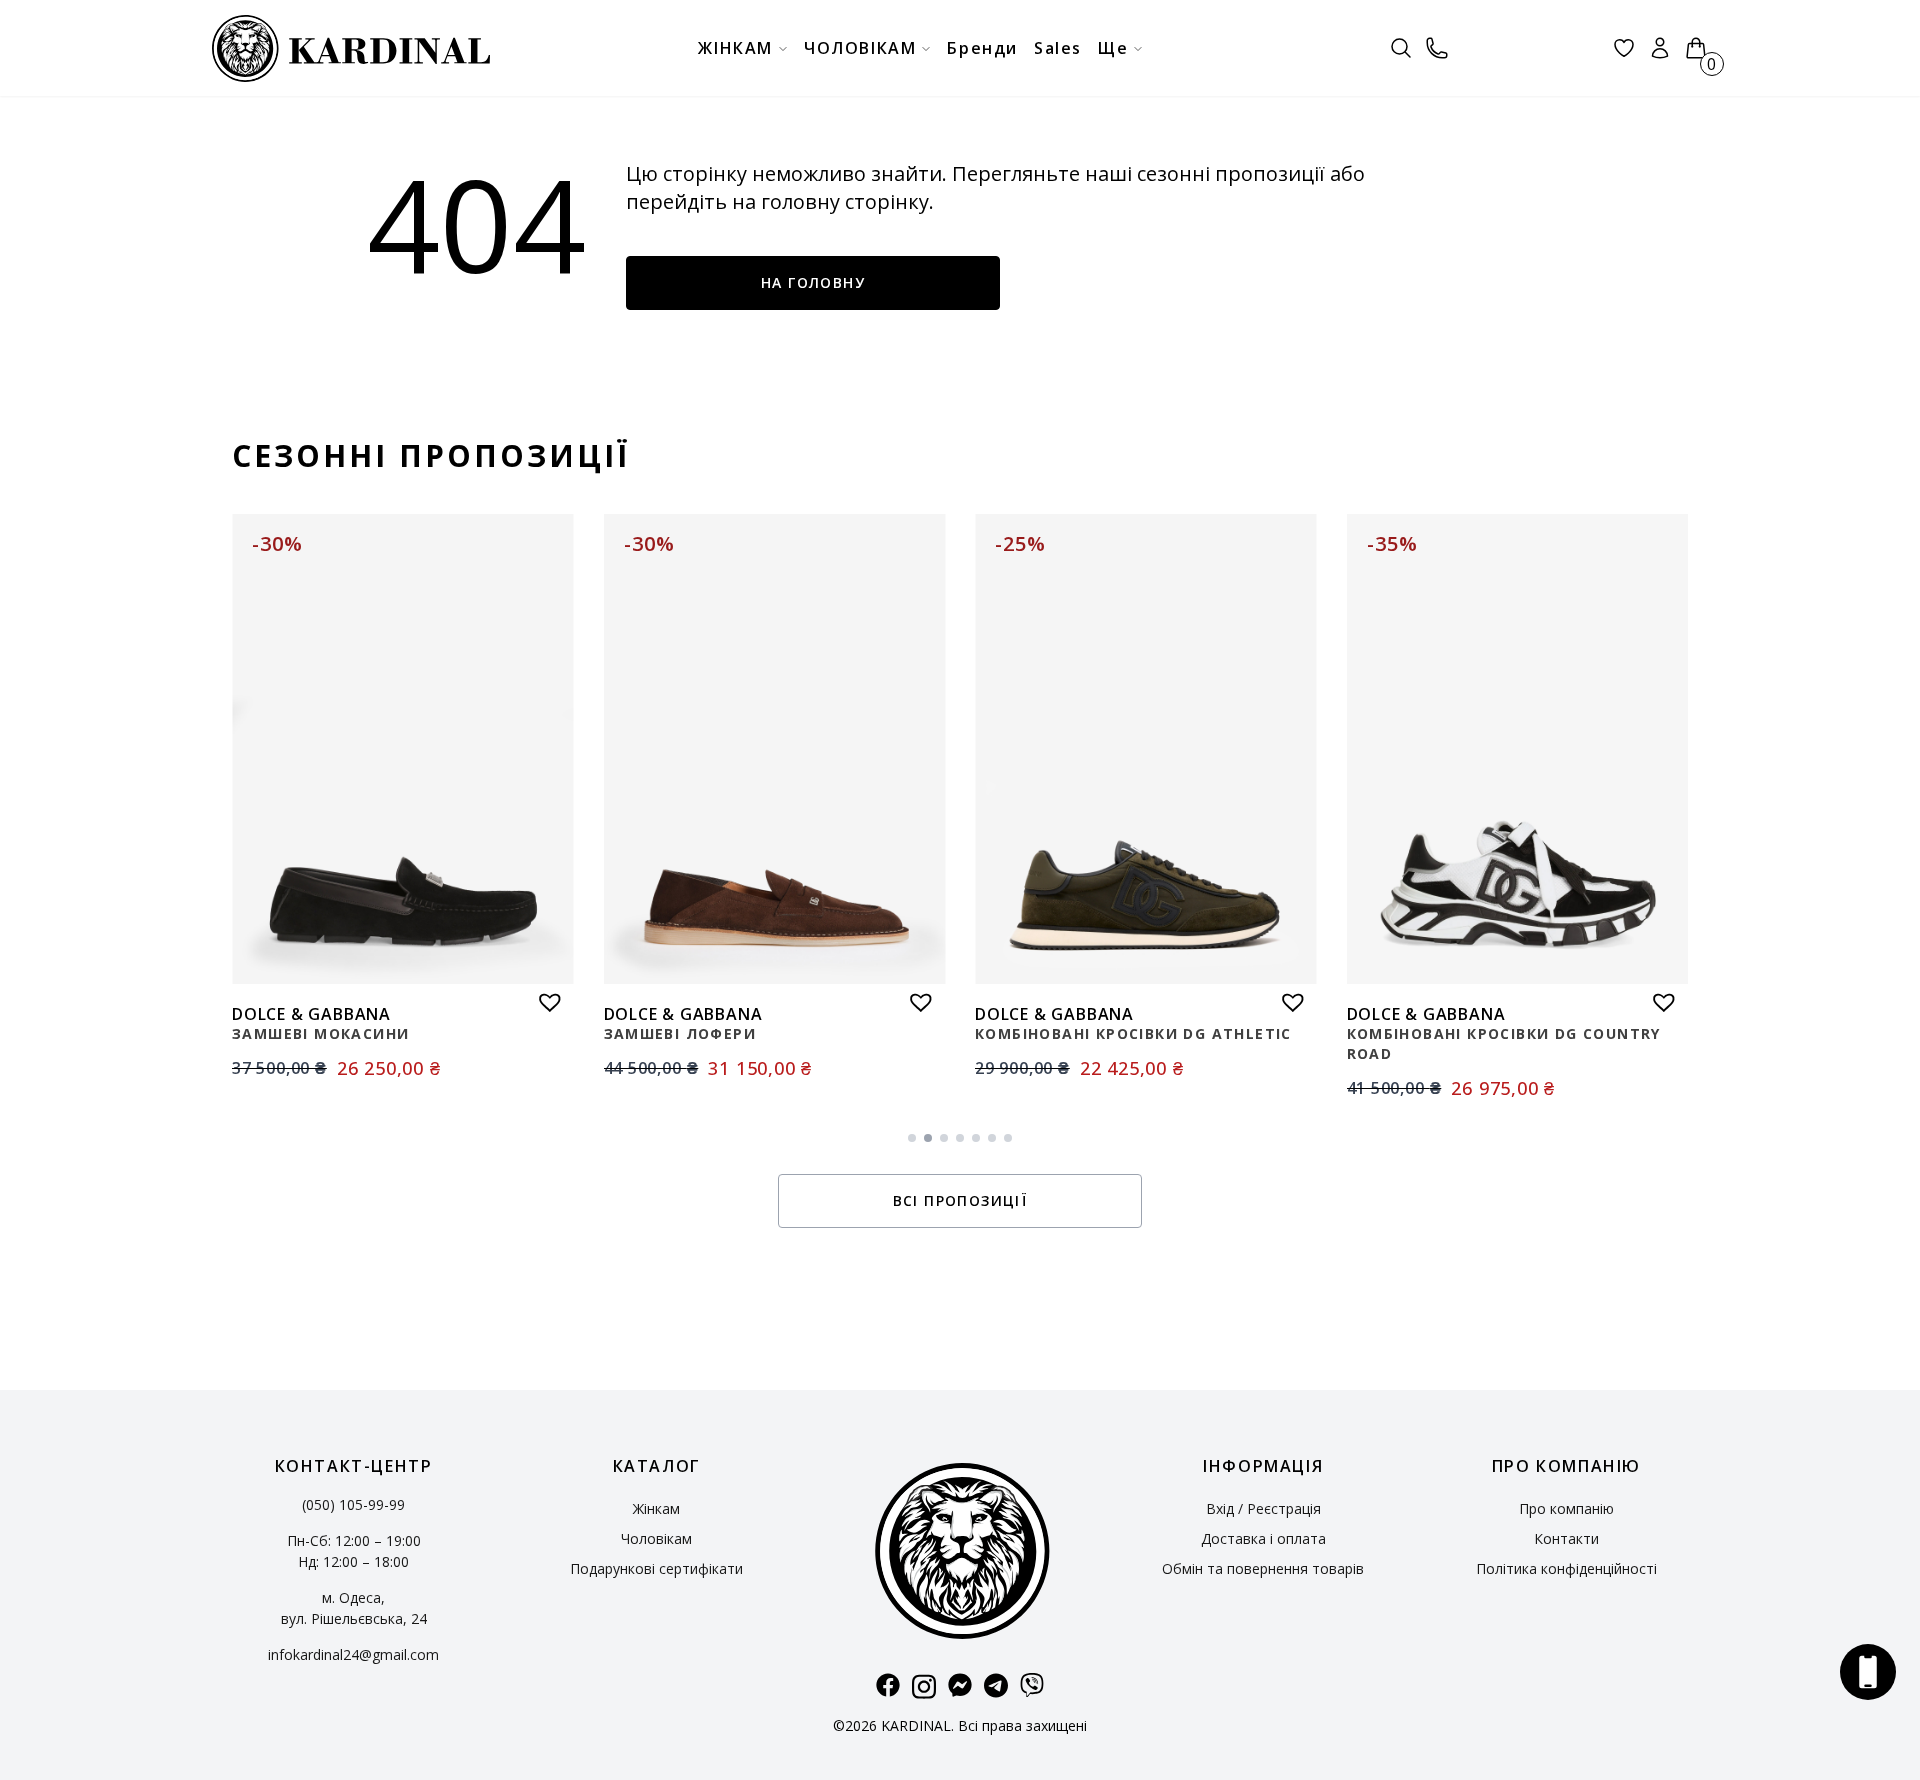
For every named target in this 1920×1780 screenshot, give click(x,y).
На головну (813, 282)
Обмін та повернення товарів (1263, 1568)
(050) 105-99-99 (353, 1504)
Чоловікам (656, 1538)
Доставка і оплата (1263, 1538)
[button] (545, 997)
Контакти (1566, 1538)
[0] (1696, 48)
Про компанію (1566, 1508)
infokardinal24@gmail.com (353, 1654)
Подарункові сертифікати (656, 1568)
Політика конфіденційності (1566, 1568)
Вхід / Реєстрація (1263, 1508)
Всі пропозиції (960, 1200)
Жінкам (656, 1508)
